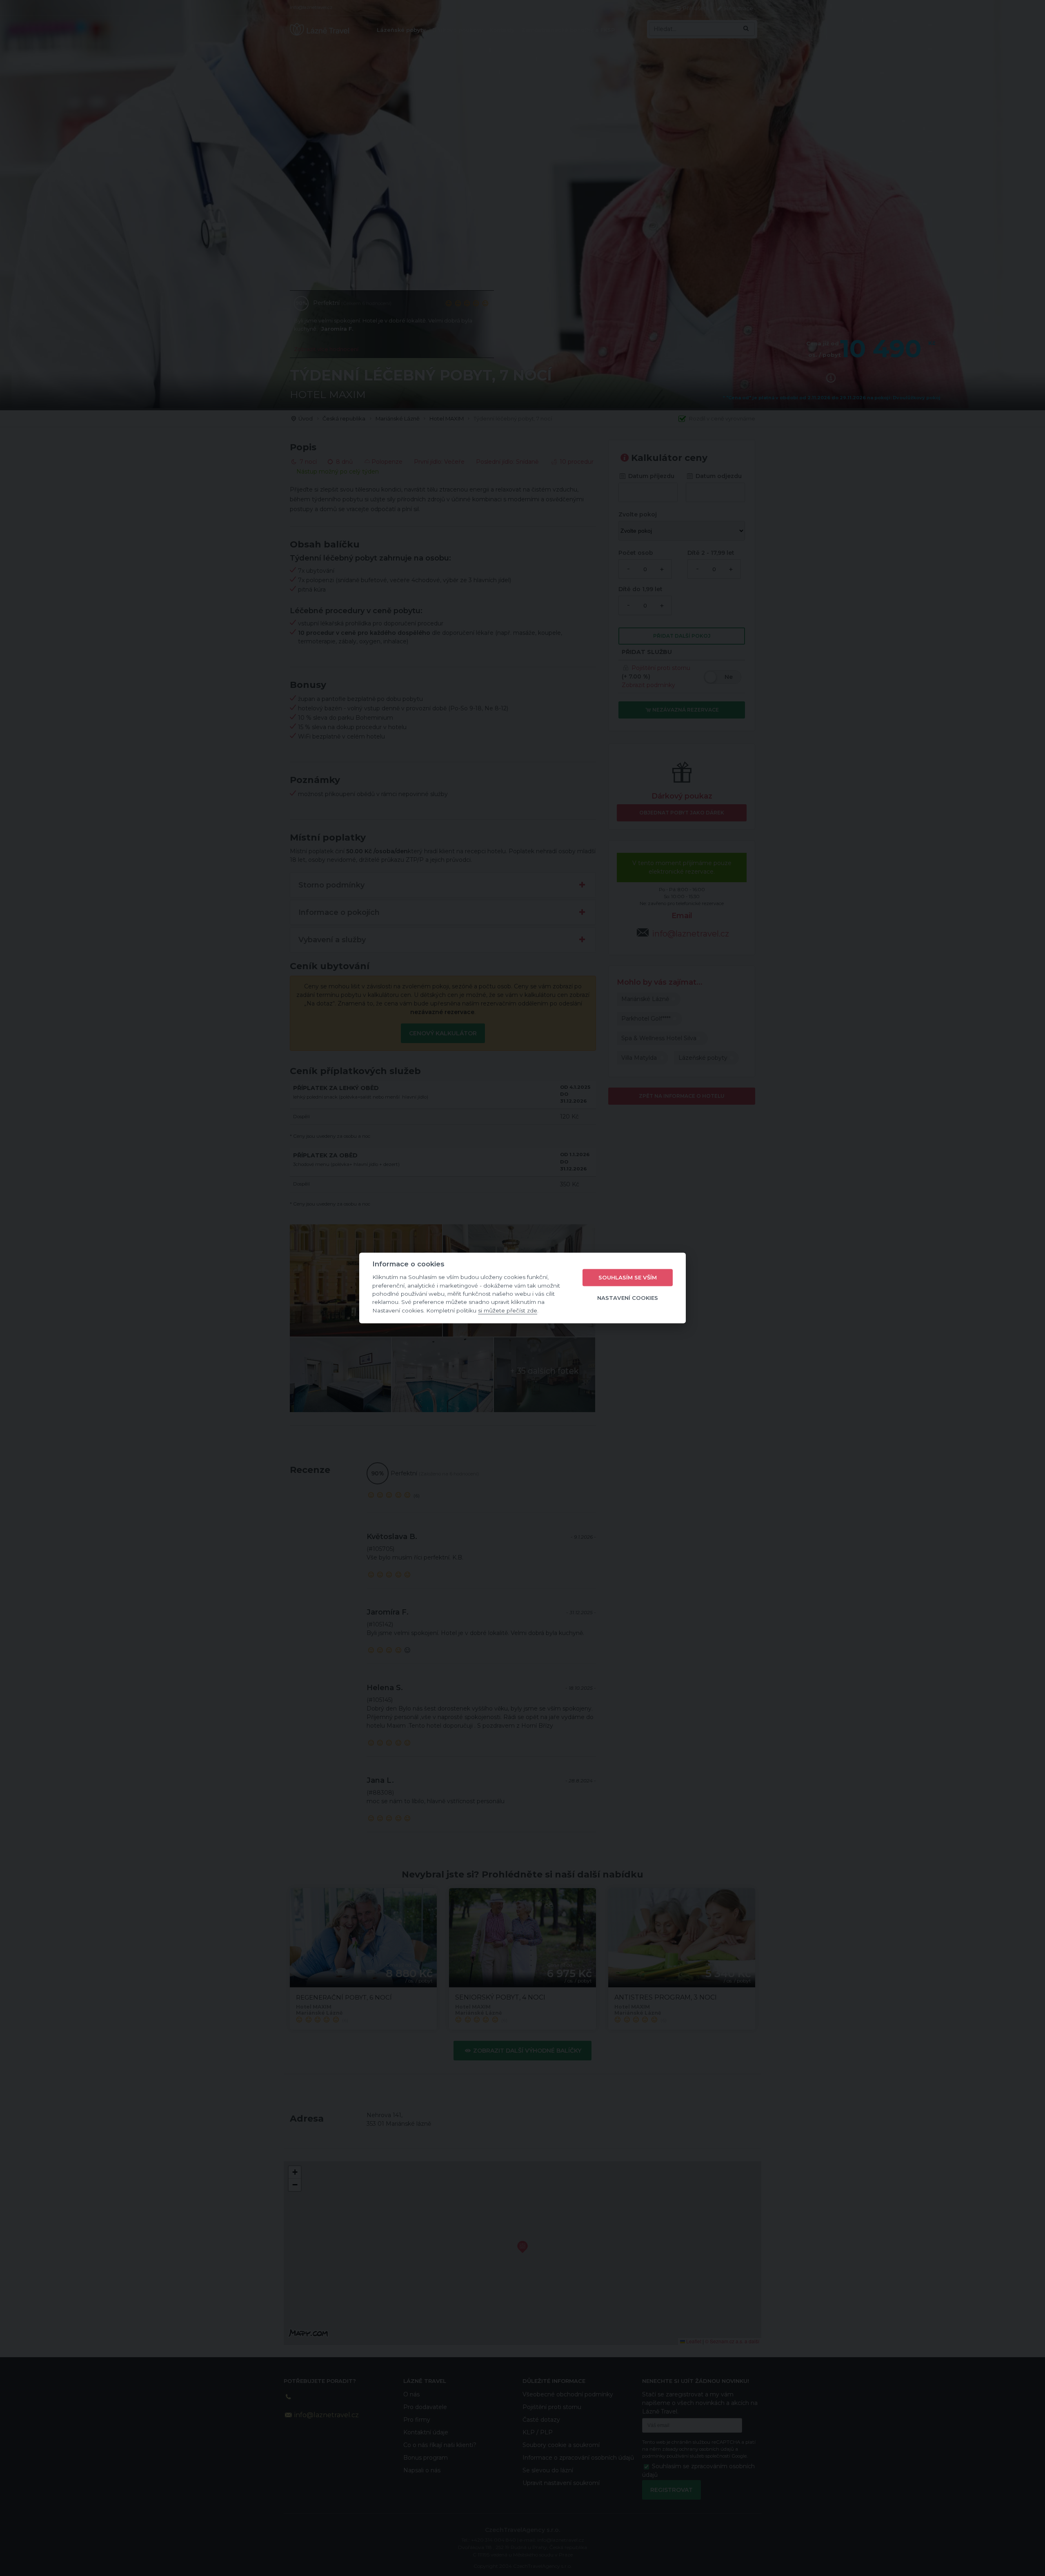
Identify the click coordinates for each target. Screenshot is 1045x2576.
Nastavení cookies (628, 1298)
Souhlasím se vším (628, 1277)
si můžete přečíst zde (508, 1310)
